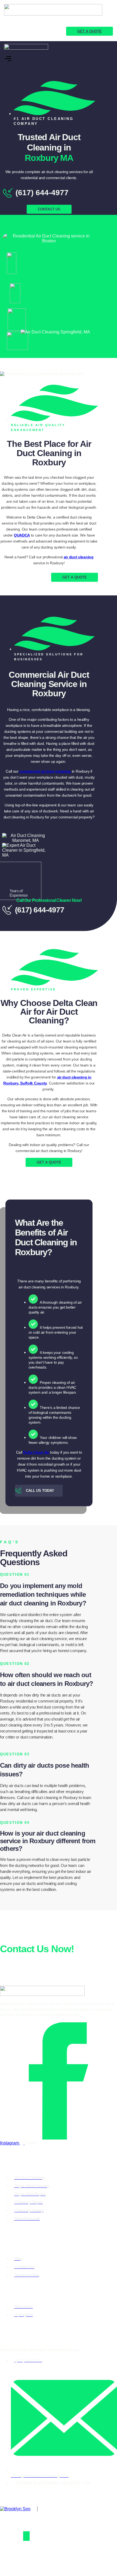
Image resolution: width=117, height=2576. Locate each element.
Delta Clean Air (36, 1452)
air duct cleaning (79, 557)
